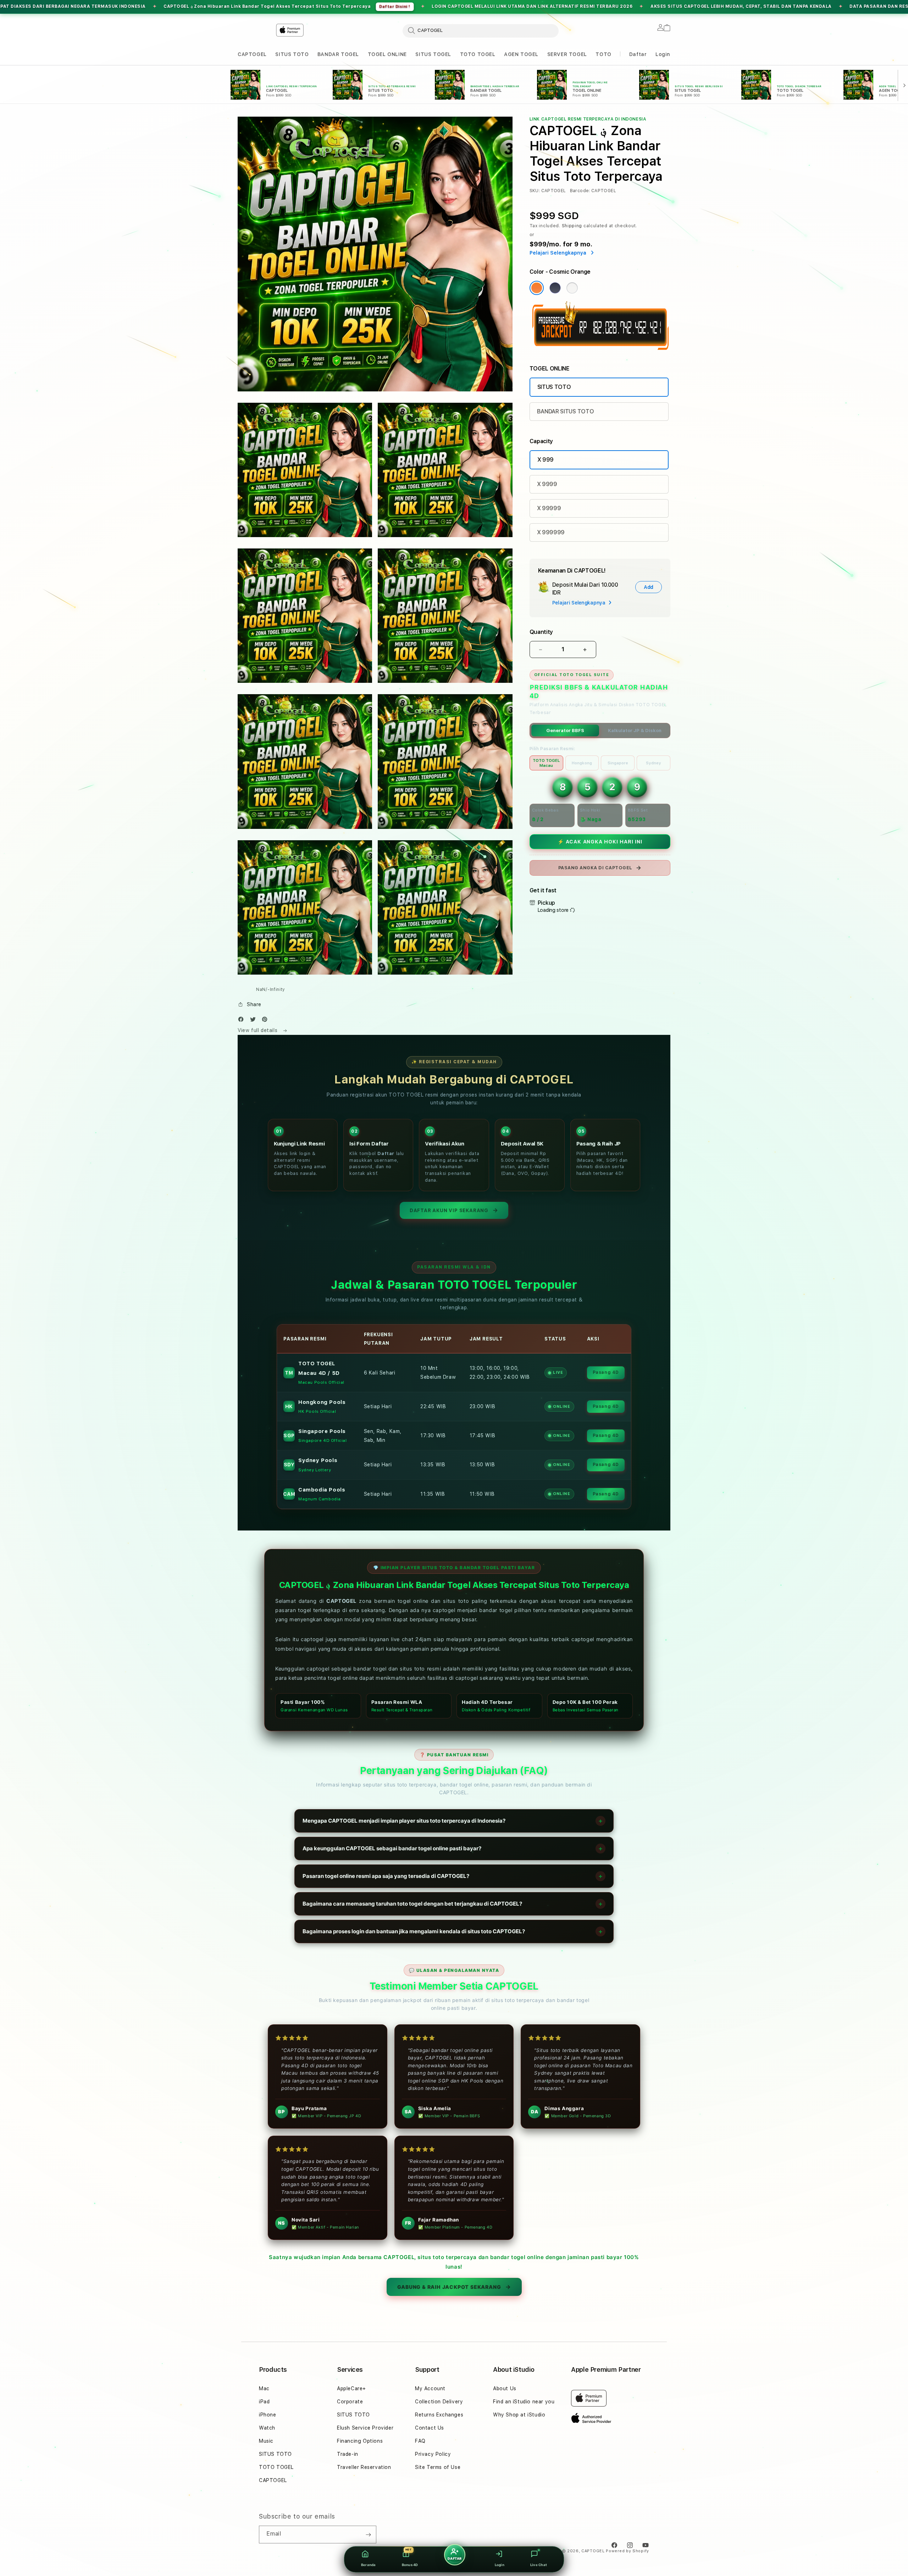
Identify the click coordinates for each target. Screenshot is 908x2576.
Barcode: (580, 191)
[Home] (254, 31)
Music (266, 2441)
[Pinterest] (266, 1021)
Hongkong (582, 763)
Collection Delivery (439, 2402)
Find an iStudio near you (524, 2402)
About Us (505, 2388)
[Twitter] (255, 1021)
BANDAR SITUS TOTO (566, 411)
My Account (430, 2388)
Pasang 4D (606, 1372)
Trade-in (348, 2454)
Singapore (618, 763)
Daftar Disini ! (765, 7)
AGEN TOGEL (521, 54)
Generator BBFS (565, 731)
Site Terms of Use (438, 2467)
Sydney (654, 763)
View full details (258, 1030)
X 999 (546, 460)
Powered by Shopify (627, 2551)
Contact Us (430, 2428)
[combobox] (481, 30)
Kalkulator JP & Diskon (635, 731)
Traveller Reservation (364, 2467)
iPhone (268, 2415)
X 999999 (551, 532)
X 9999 (547, 484)
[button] (252, 54)
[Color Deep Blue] (555, 288)
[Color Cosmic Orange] (537, 288)
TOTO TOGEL (478, 54)
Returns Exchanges (439, 2415)
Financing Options (360, 2441)
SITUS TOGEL (433, 54)
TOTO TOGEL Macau (546, 763)
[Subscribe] (368, 2535)
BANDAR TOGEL (338, 54)
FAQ (420, 2441)
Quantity (541, 632)
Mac (264, 2388)
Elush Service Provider (365, 2428)
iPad (264, 2402)
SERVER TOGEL (567, 54)
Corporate (350, 2402)
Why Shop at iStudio (519, 2415)
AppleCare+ (351, 2388)
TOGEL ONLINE (387, 54)
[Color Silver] (572, 288)
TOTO (603, 54)
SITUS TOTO (292, 54)
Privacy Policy (433, 2454)
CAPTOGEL (252, 54)
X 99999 (549, 508)
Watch (267, 2428)
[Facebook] (243, 1021)
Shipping (572, 226)
